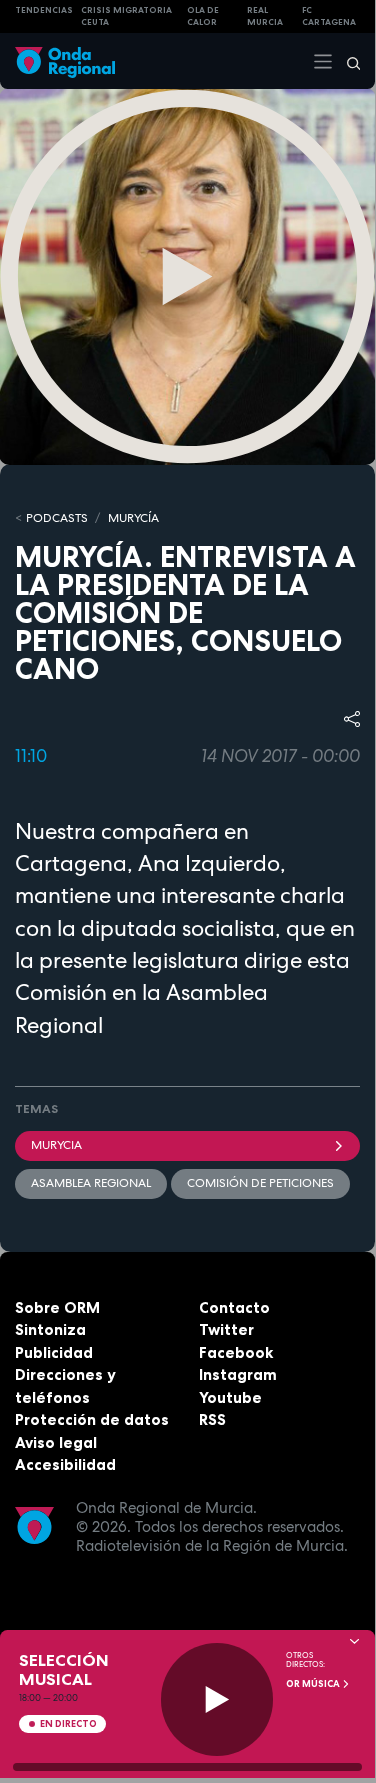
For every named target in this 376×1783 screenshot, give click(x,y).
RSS (212, 1419)
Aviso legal (56, 1442)
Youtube (230, 1397)
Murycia (56, 1145)
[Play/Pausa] (217, 1699)
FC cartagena (329, 16)
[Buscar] (347, 61)
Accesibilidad (65, 1464)
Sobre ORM (57, 1307)
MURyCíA (133, 518)
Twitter (226, 1329)
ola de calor (203, 16)
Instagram (238, 1374)
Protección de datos (92, 1419)
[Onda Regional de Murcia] (65, 60)
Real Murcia (265, 16)
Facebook (236, 1352)
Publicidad (54, 1352)
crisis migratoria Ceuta (126, 16)
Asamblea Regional (91, 1183)
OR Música (314, 1684)
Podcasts (57, 518)
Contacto (234, 1307)
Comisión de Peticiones (260, 1183)
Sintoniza (50, 1329)
